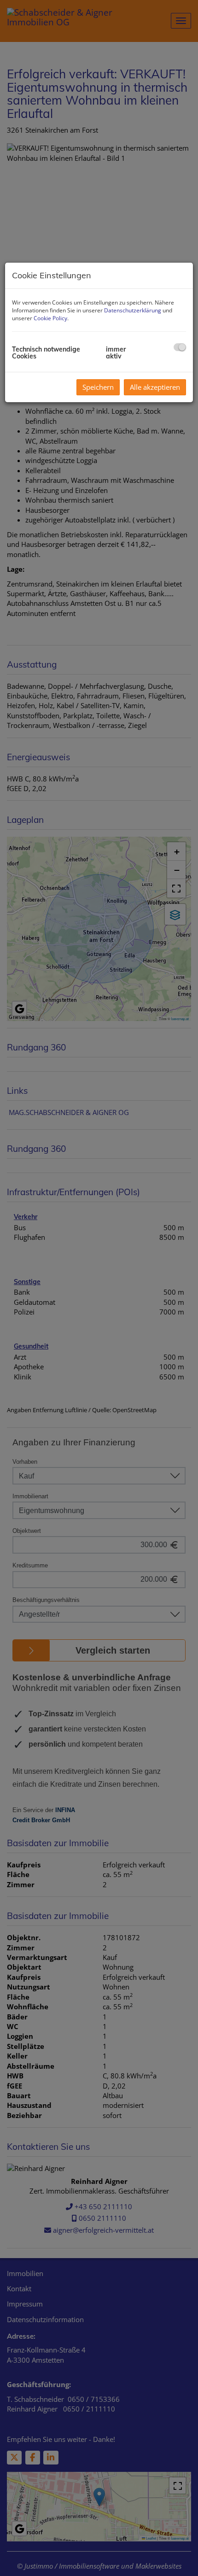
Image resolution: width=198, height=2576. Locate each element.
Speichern (98, 387)
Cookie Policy (50, 318)
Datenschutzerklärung (133, 310)
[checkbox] (180, 347)
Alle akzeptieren (155, 387)
